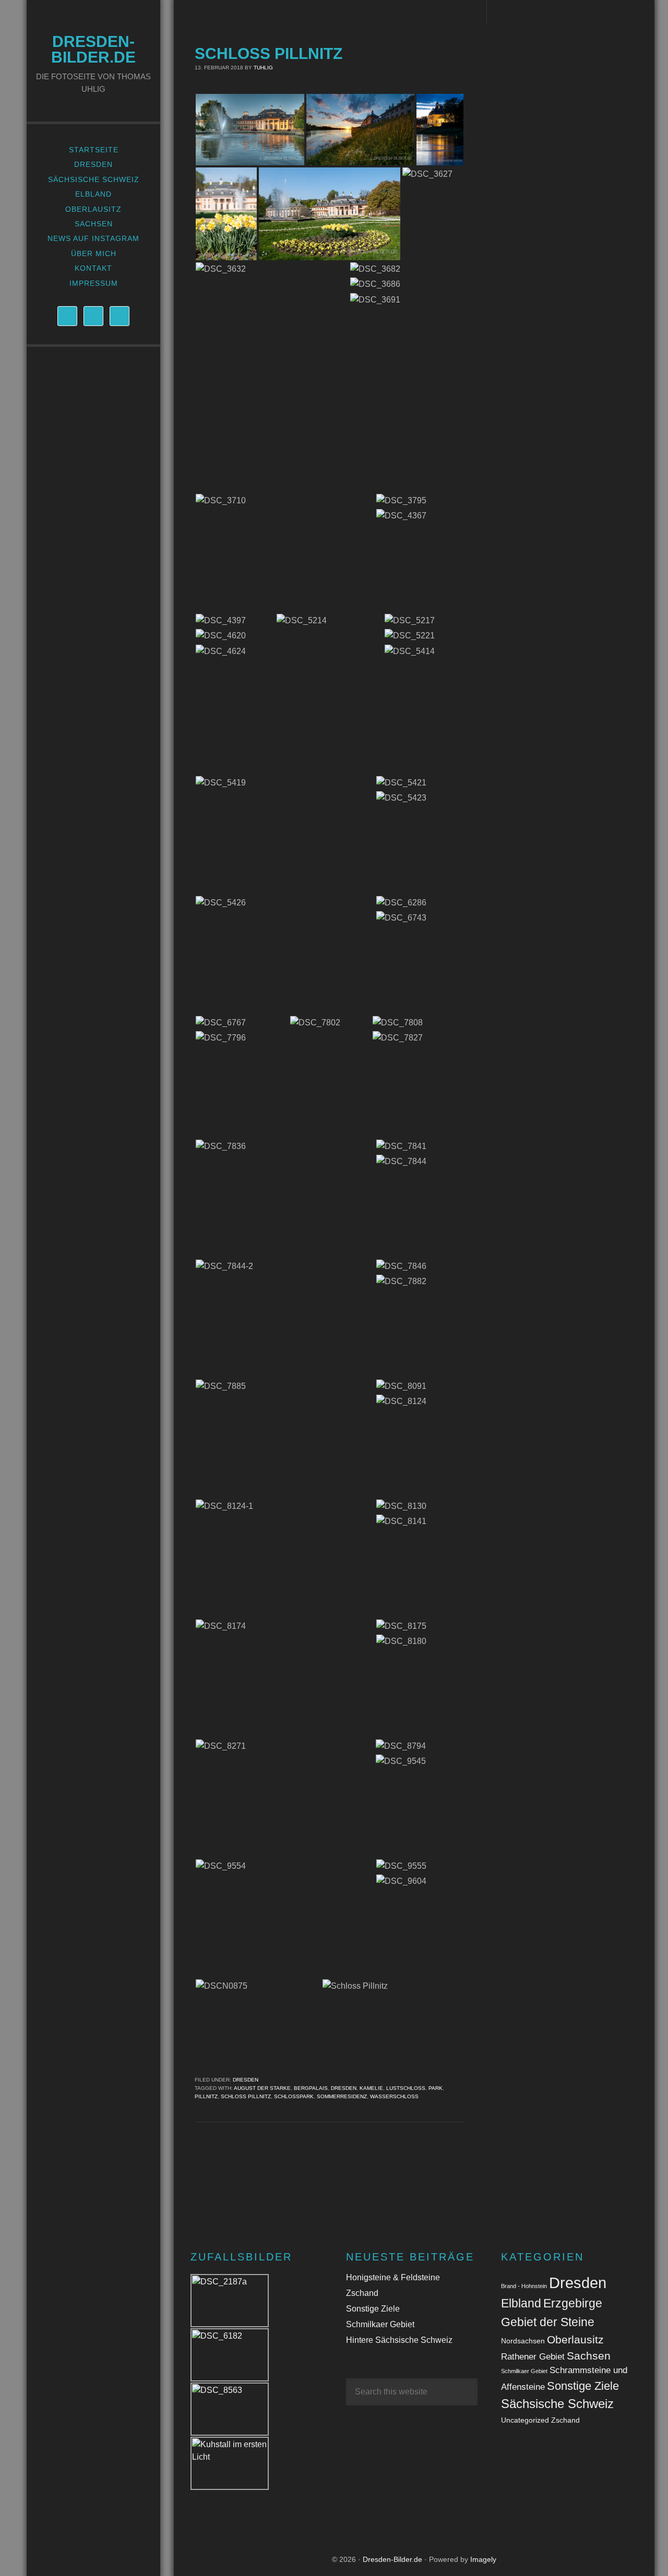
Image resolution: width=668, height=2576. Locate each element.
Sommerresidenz (342, 2096)
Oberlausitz (575, 2339)
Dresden (246, 2080)
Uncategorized (525, 2420)
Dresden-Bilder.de (93, 49)
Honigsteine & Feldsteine (393, 2277)
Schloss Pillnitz (269, 53)
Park (436, 2088)
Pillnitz (206, 2096)
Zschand (362, 2293)
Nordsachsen (523, 2341)
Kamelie (371, 2088)
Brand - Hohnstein (524, 2286)
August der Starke (262, 2088)
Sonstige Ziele (373, 2309)
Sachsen (589, 2356)
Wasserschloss (394, 2096)
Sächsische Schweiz (557, 2404)
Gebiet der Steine (548, 2322)
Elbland (521, 2303)
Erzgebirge (573, 2303)
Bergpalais (311, 2088)
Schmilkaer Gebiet (380, 2324)
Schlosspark (294, 2096)
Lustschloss (406, 2088)
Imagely (483, 2559)
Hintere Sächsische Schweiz (399, 2340)
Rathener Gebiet (533, 2357)
